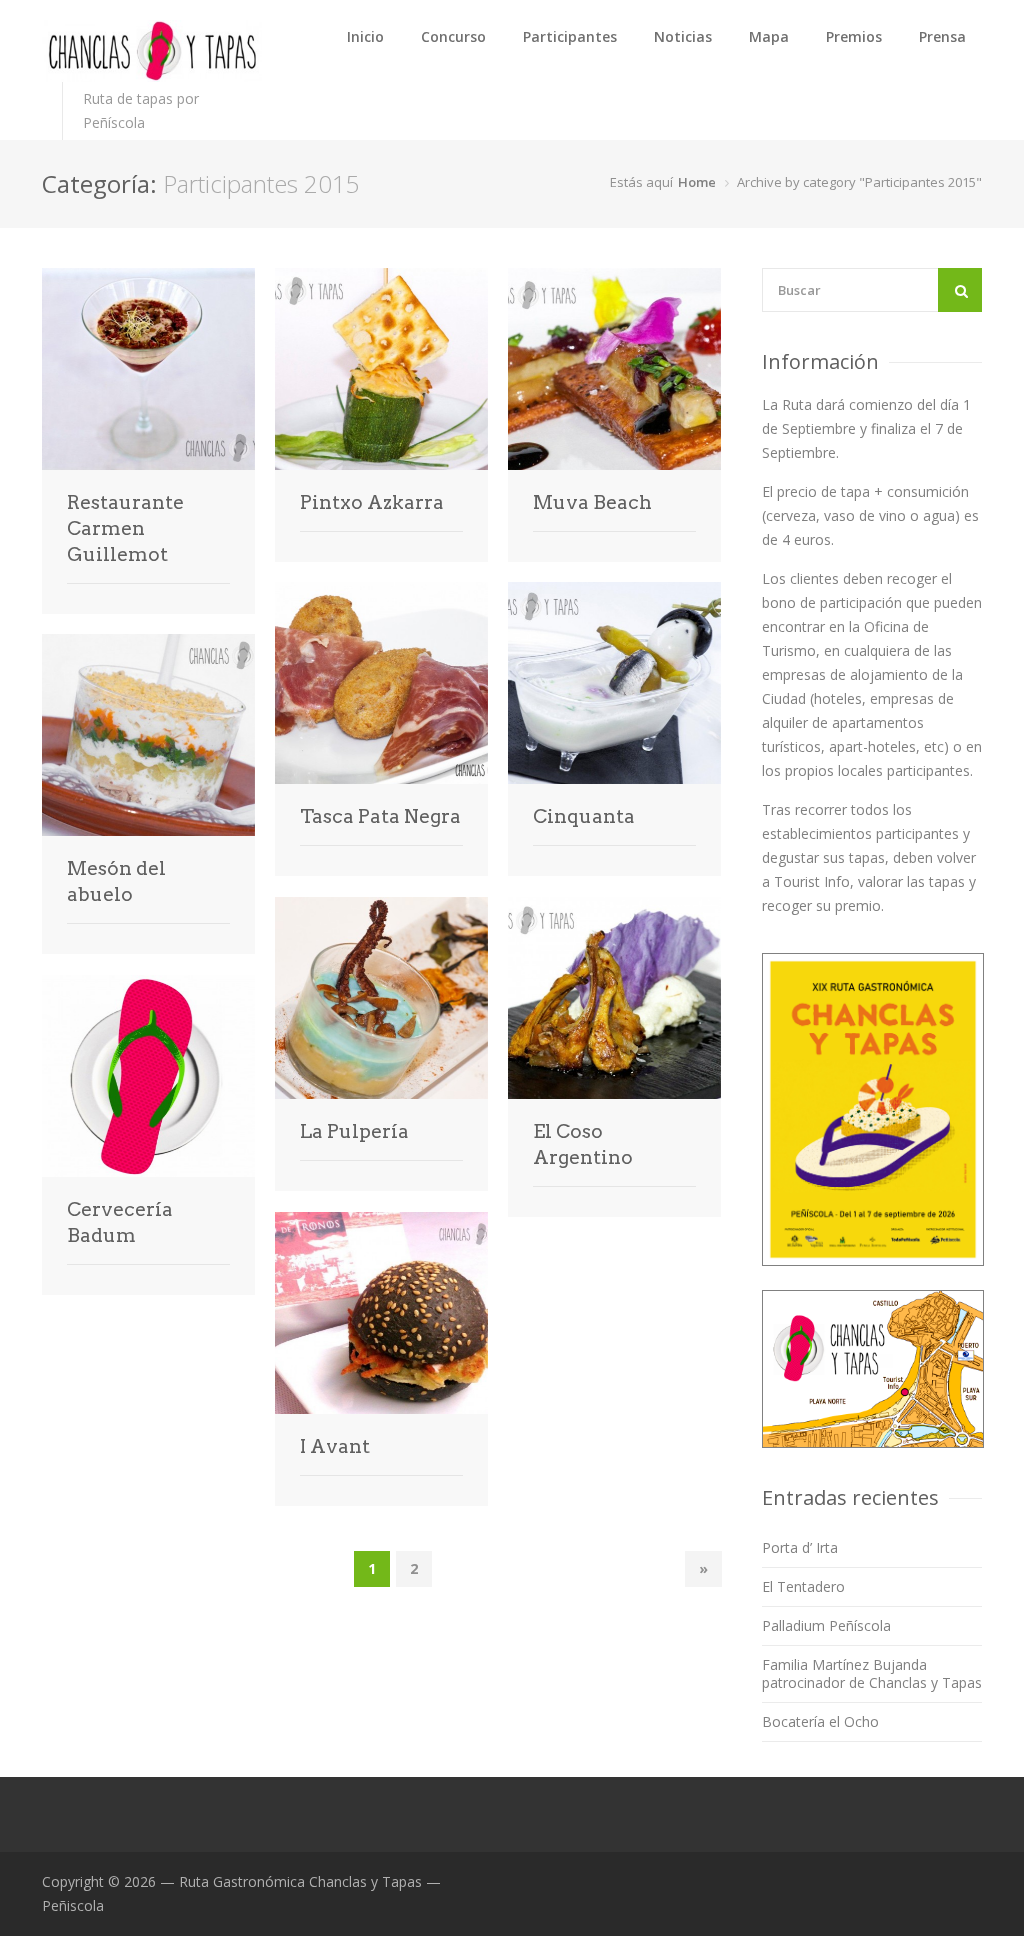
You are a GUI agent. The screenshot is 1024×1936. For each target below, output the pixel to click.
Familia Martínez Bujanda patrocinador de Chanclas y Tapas (872, 1673)
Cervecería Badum (120, 1222)
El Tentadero (803, 1586)
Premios (854, 36)
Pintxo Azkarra (372, 502)
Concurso (453, 36)
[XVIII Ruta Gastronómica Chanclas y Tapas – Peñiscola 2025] (152, 51)
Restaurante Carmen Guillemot (125, 528)
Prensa (942, 36)
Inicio (365, 36)
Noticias (683, 36)
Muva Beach (592, 502)
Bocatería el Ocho (820, 1721)
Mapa (769, 36)
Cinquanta (584, 816)
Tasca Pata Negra (380, 816)
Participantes (570, 36)
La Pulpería (354, 1131)
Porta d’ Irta (800, 1547)
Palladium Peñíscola (826, 1625)
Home (697, 182)
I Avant (335, 1446)
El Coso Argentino (583, 1144)
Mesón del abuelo (116, 881)
